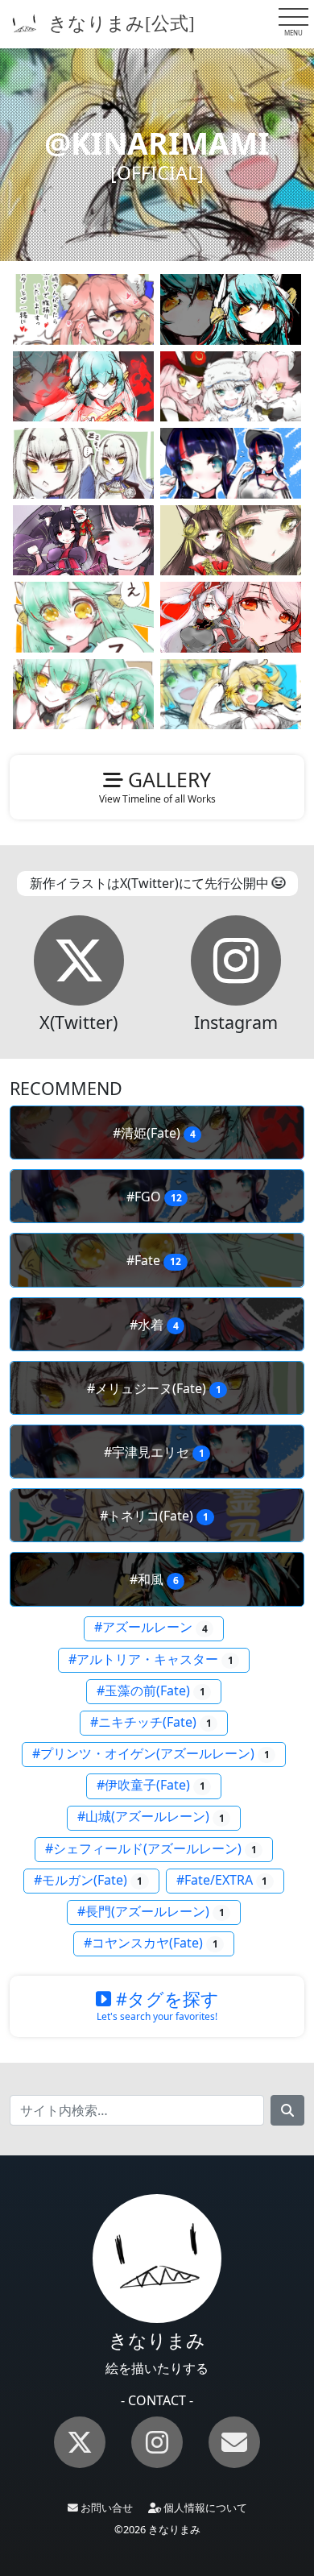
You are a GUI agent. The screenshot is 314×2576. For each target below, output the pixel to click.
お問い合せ (105, 2508)
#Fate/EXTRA (222, 1880)
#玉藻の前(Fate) (151, 1690)
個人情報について (204, 2508)
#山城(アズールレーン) (151, 1817)
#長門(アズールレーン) (151, 1911)
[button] (79, 960)
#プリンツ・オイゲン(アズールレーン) (151, 1753)
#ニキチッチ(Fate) (151, 1722)
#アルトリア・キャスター (151, 1659)
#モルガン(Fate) (88, 1880)
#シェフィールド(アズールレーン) (151, 1848)
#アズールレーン (151, 1628)
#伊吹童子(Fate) (151, 1785)
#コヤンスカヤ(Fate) (151, 1943)
